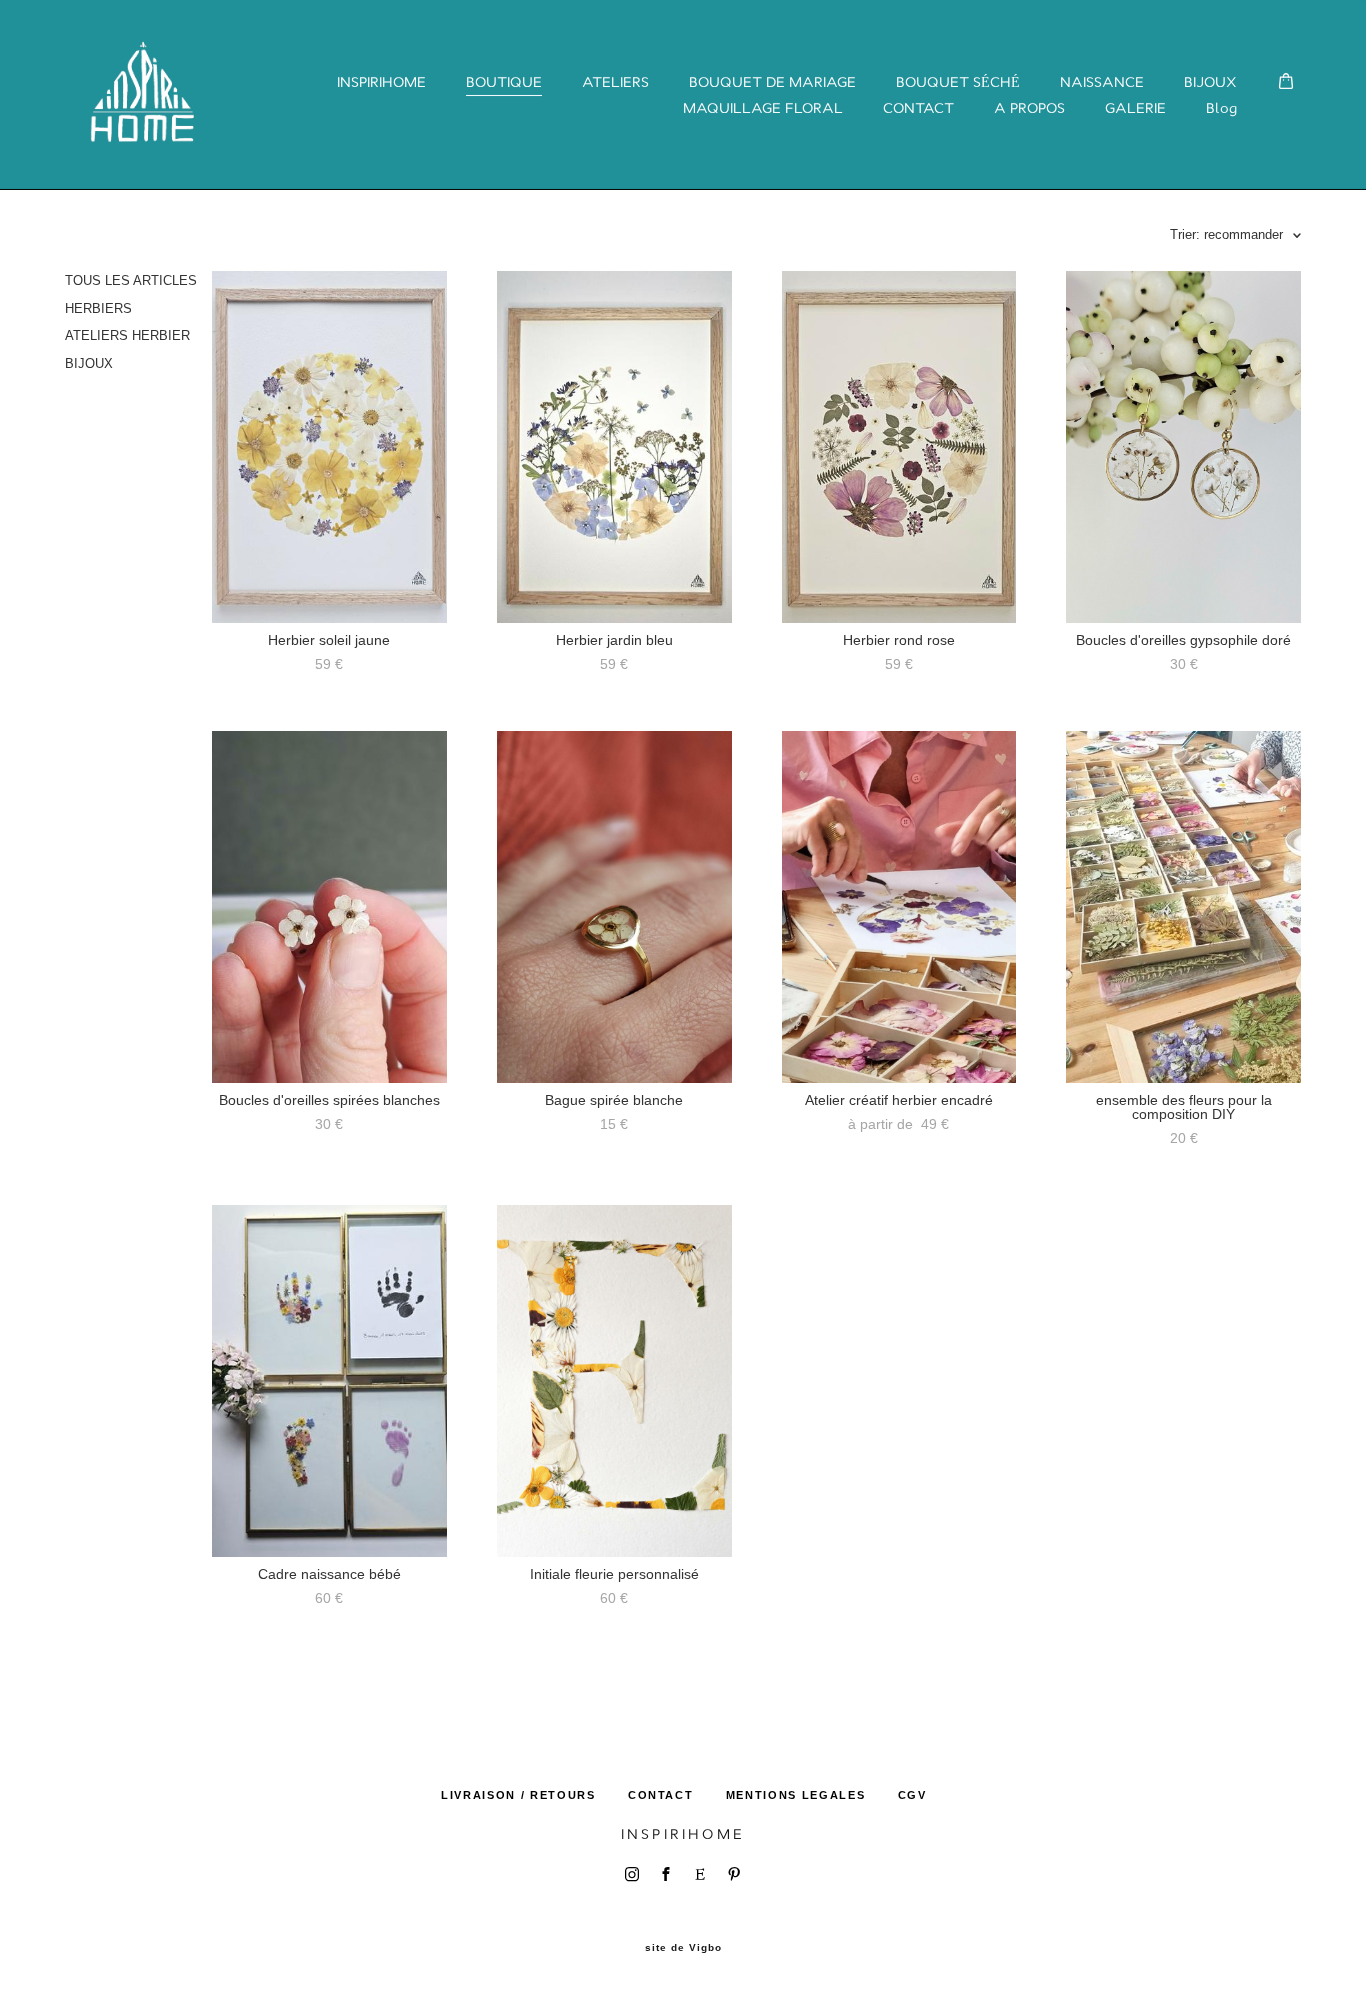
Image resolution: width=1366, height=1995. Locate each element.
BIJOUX (1210, 82)
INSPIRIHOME (381, 82)
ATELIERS (615, 82)
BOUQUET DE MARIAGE (772, 82)
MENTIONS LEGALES (795, 1795)
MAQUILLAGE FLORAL (763, 108)
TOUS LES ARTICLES (131, 280)
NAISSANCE (1102, 82)
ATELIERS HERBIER (127, 335)
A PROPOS (1029, 108)
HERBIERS (98, 308)
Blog (1221, 108)
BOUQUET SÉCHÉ (958, 82)
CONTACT (918, 108)
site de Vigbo (683, 1948)
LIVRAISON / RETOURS (518, 1795)
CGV (912, 1795)
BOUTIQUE (504, 82)
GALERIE (1135, 108)
